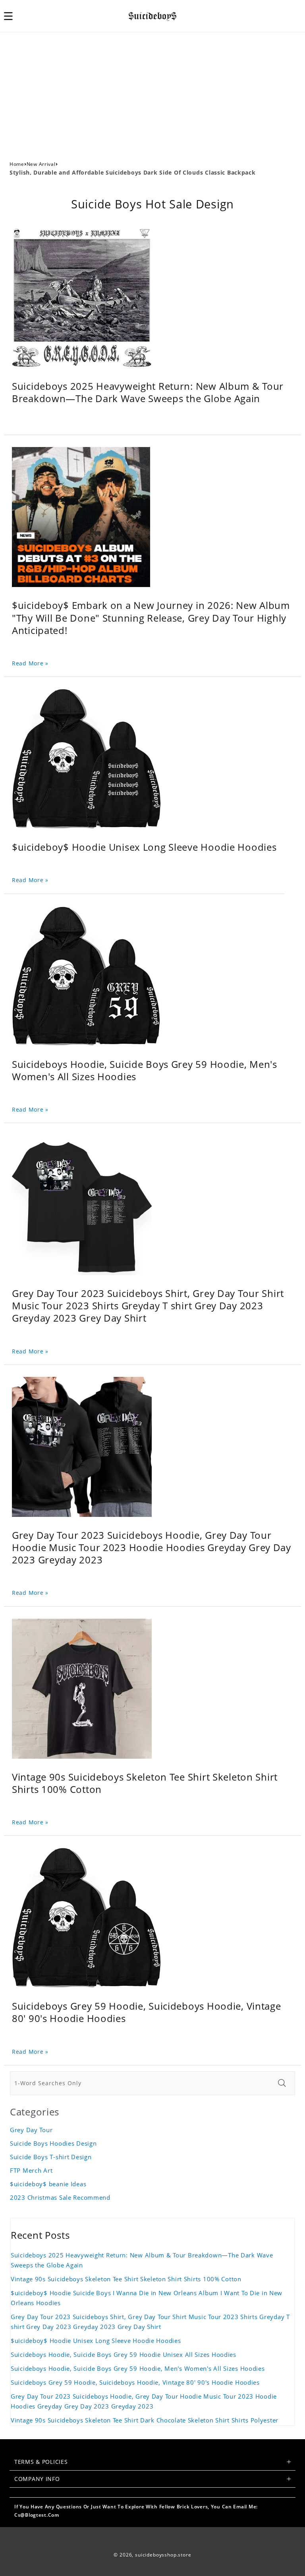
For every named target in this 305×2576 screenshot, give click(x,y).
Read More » (30, 663)
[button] (13, 16)
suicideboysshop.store (163, 2555)
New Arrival (41, 164)
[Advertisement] (152, 92)
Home (17, 164)
